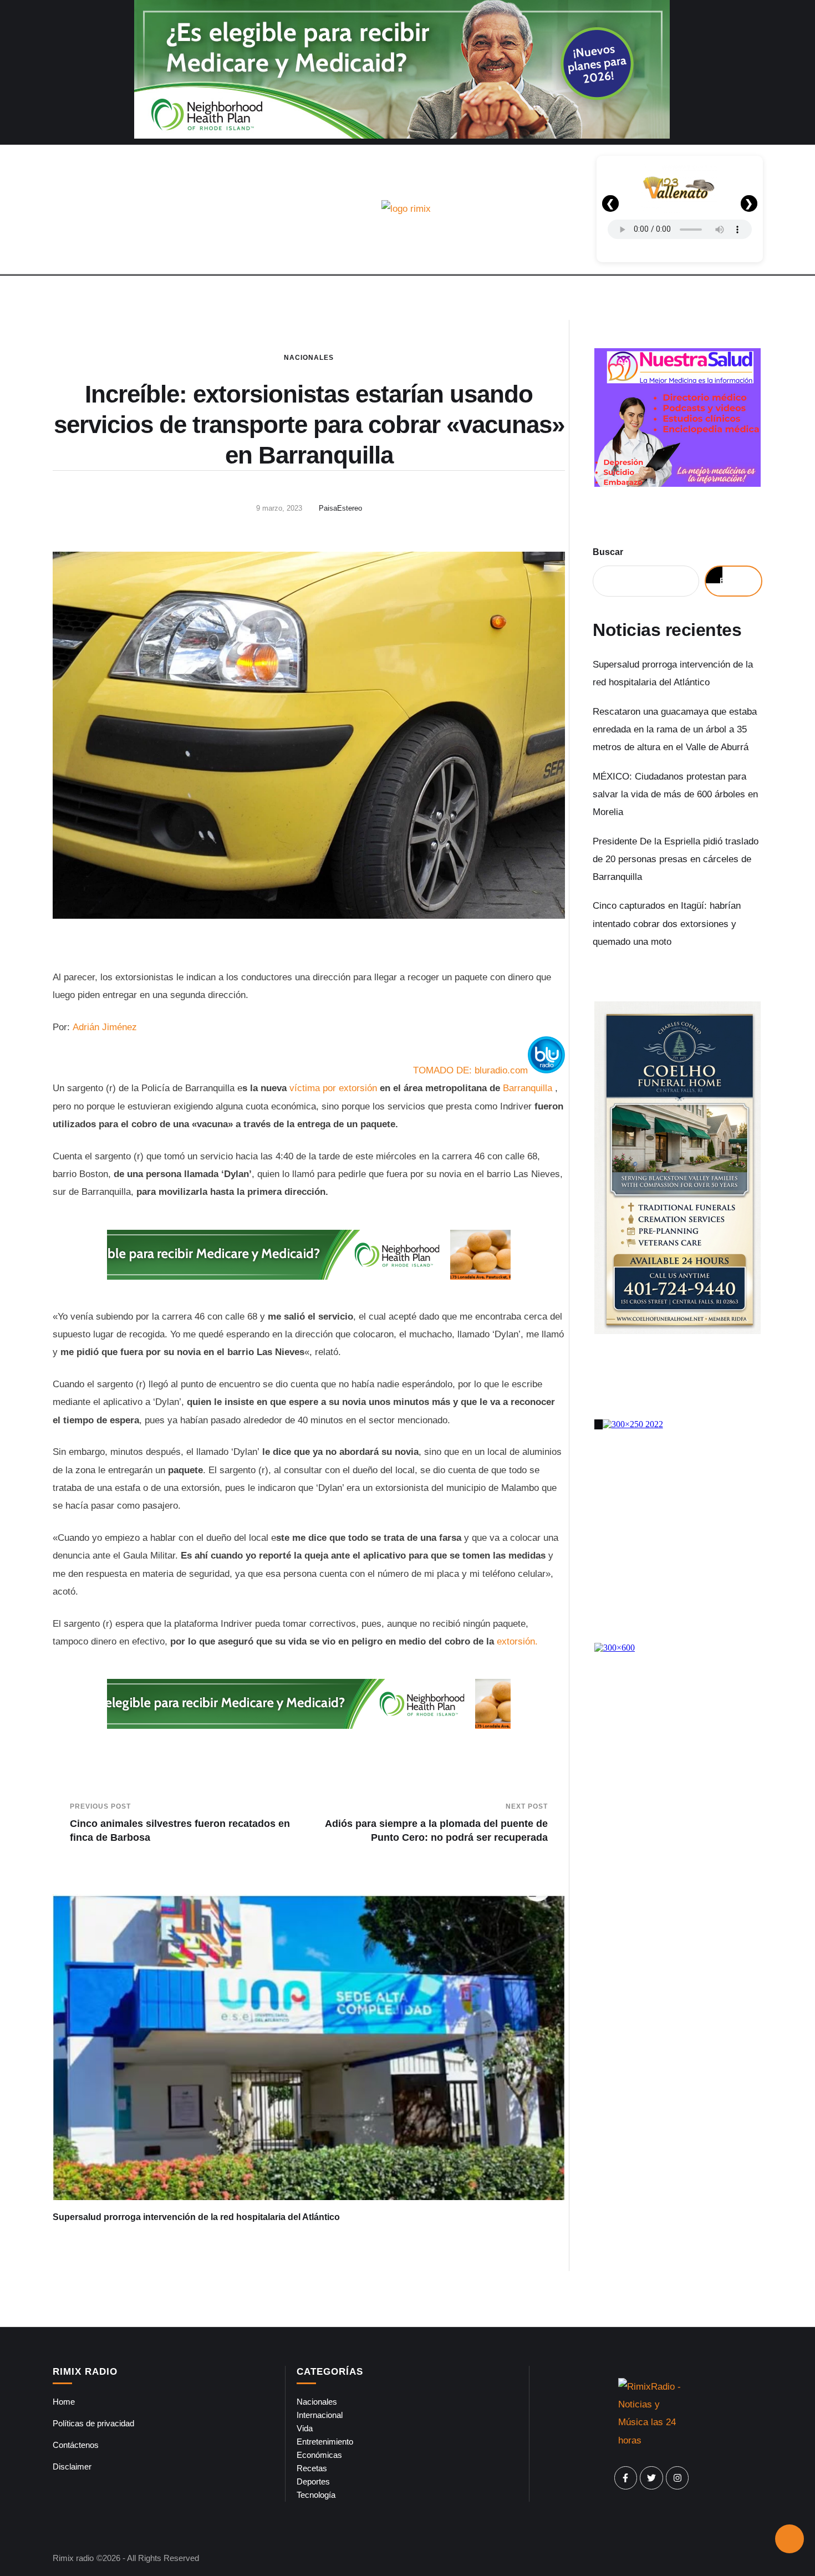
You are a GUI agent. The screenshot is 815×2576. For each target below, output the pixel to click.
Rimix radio (73, 2558)
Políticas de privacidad (93, 2423)
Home (64, 2402)
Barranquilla (528, 1088)
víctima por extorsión (333, 1088)
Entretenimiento (325, 2442)
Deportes (313, 2481)
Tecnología (316, 2495)
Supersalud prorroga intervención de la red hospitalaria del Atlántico (196, 2217)
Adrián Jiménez (105, 1027)
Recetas (312, 2468)
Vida (305, 2428)
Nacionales (309, 358)
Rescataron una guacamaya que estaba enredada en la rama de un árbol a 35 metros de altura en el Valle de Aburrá (675, 730)
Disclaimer (72, 2466)
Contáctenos (76, 2445)
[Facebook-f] (626, 2478)
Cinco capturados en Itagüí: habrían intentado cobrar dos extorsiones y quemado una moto (667, 924)
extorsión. (517, 1641)
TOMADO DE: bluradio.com (470, 1070)
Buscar (608, 552)
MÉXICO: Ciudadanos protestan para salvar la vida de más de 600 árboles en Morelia (675, 795)
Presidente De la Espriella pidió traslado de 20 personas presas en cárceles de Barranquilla (676, 859)
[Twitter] (651, 2478)
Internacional (320, 2415)
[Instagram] (678, 2478)
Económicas (319, 2455)
